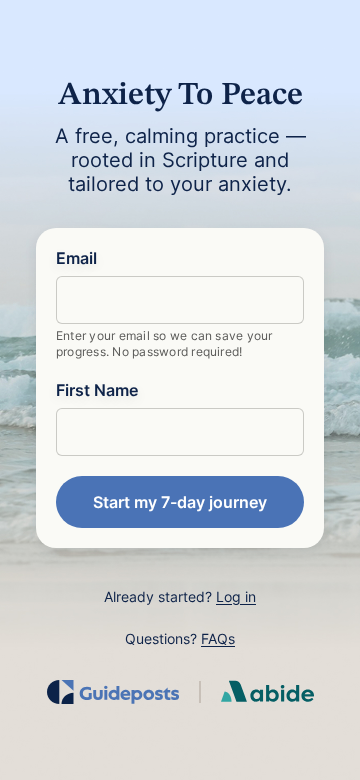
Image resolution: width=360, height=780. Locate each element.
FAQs (218, 638)
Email (76, 258)
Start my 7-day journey (180, 502)
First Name (97, 390)
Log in (236, 596)
